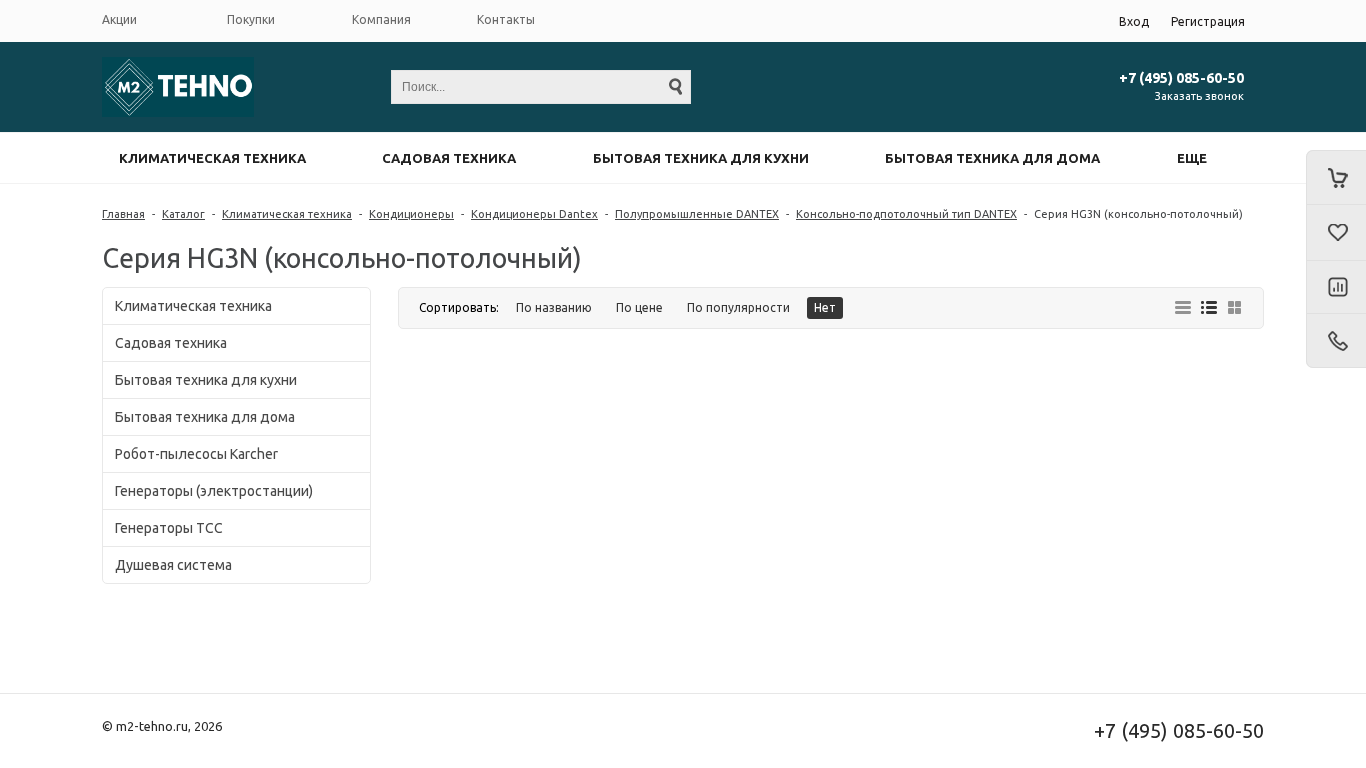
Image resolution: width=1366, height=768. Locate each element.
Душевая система (173, 565)
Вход (1134, 21)
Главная (123, 214)
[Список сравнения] (1336, 288)
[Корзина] (1336, 177)
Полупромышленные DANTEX (697, 214)
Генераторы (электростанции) (214, 491)
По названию (554, 307)
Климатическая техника (212, 158)
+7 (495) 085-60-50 (1181, 78)
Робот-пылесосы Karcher (196, 454)
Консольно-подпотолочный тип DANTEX (906, 214)
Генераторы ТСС (169, 528)
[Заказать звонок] (1336, 341)
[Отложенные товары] (1336, 233)
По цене (639, 307)
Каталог (183, 214)
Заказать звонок (1199, 96)
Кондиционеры (411, 214)
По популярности (738, 307)
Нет (825, 307)
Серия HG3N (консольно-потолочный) (1138, 214)
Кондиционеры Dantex (534, 214)
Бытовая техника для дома (992, 158)
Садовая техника (449, 158)
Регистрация (1208, 21)
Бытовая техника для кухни (701, 158)
